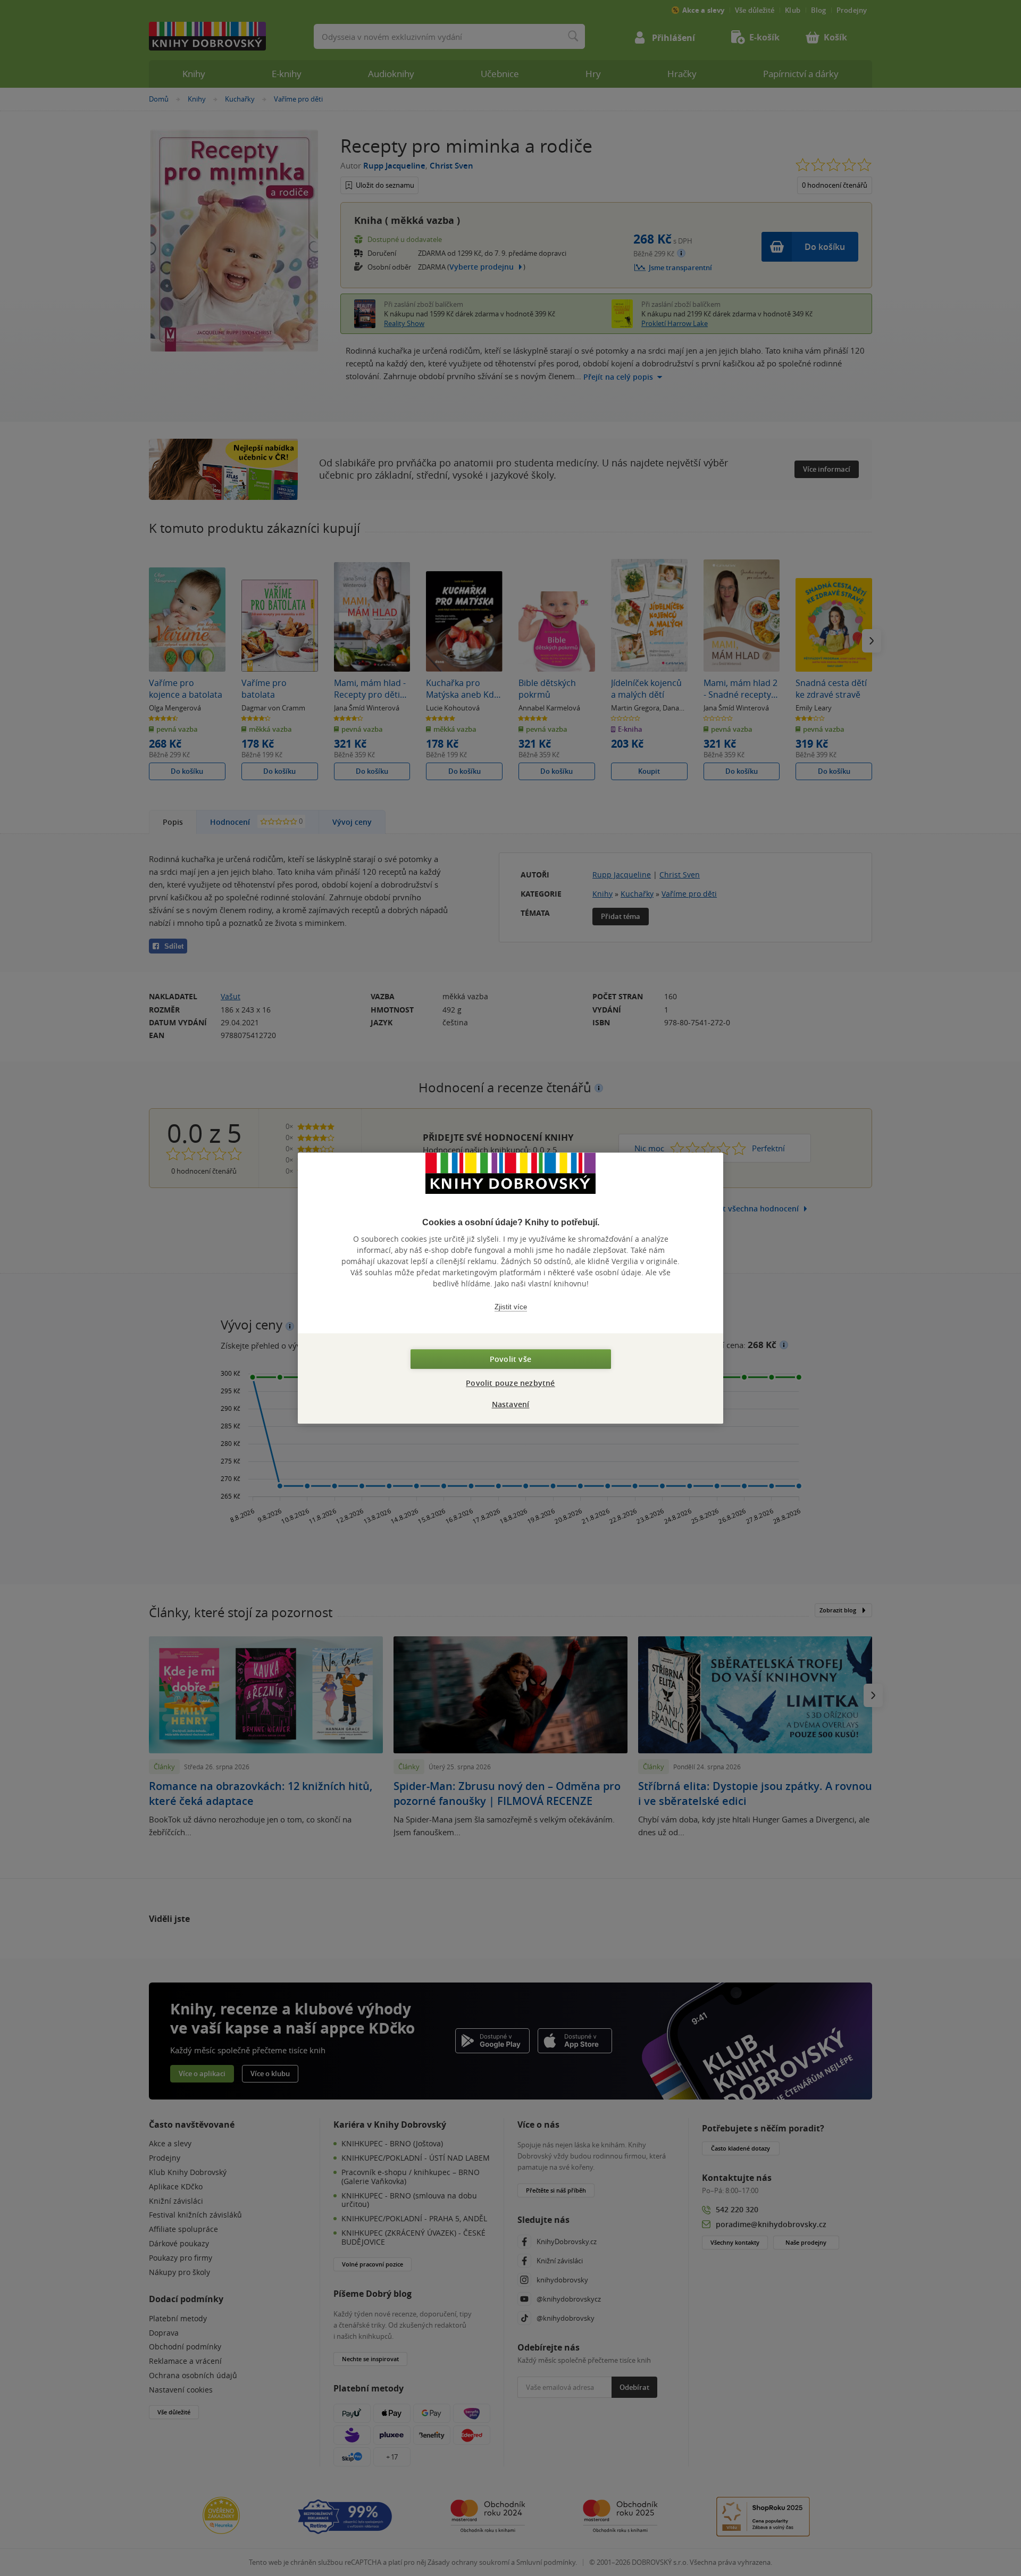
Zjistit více (511, 1307)
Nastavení (511, 1404)
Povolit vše (510, 1359)
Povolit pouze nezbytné (510, 1383)
